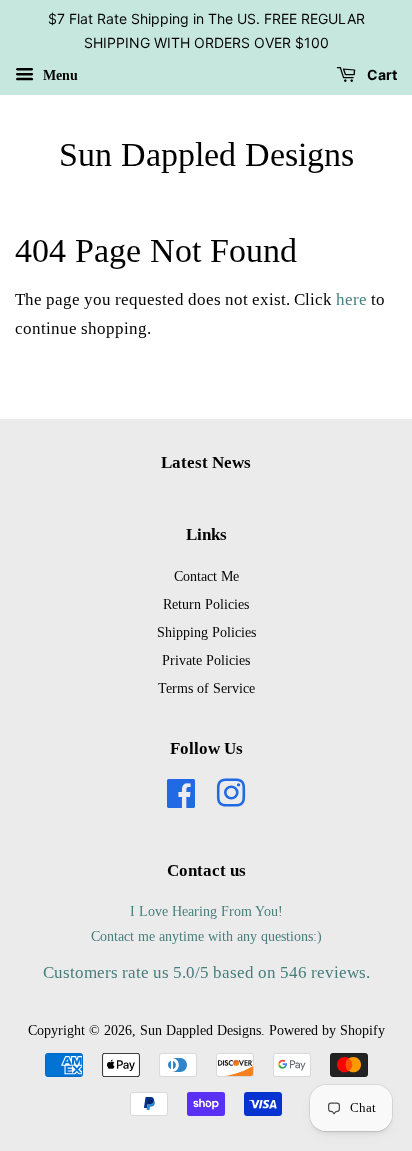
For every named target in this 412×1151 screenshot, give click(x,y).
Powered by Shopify (327, 1030)
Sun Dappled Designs (206, 154)
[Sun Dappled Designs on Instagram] (231, 800)
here (351, 299)
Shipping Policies (206, 632)
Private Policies (206, 660)
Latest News (206, 462)
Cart (380, 74)
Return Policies (206, 604)
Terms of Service (206, 688)
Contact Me (206, 576)
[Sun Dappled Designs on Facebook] (181, 800)
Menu (58, 74)
